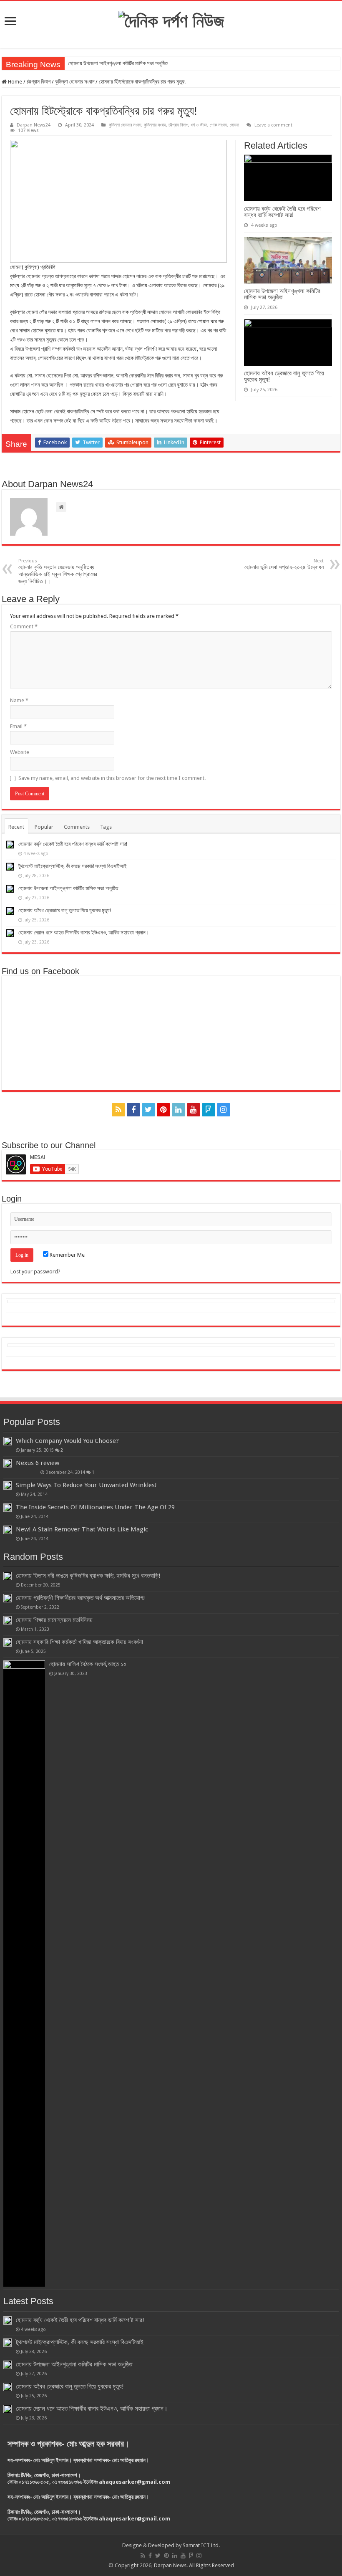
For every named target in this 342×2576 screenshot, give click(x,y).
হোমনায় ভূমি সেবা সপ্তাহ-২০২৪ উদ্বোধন (284, 564)
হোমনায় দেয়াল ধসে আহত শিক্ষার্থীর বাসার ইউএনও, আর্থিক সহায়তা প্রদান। (84, 932)
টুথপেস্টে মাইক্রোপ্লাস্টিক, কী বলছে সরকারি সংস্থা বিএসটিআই (73, 866)
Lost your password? (35, 1272)
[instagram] (224, 1110)
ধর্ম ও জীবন (199, 125)
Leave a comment (273, 125)
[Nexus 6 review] (8, 1463)
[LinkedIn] (179, 1110)
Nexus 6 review (38, 1463)
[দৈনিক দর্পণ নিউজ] (171, 20)
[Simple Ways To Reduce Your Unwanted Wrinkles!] (8, 1485)
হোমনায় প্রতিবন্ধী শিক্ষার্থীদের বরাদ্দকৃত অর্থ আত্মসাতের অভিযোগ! (80, 1598)
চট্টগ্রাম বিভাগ (39, 82)
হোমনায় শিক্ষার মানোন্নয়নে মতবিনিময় (54, 1620)
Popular (44, 827)
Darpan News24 (34, 125)
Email (18, 726)
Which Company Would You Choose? (67, 1441)
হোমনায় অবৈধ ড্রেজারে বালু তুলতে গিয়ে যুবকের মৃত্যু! (284, 376)
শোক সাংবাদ (219, 125)
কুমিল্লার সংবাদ (155, 125)
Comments (77, 827)
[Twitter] (148, 1110)
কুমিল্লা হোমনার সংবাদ (75, 82)
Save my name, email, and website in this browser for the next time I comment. (112, 778)
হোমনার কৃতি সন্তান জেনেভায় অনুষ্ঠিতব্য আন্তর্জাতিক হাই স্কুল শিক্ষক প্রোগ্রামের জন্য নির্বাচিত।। (58, 571)
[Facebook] (133, 1110)
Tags (106, 827)
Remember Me (67, 1255)
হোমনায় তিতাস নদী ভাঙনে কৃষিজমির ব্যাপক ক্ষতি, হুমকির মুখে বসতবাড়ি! (88, 1576)
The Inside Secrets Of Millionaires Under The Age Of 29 (95, 1507)
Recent (16, 827)
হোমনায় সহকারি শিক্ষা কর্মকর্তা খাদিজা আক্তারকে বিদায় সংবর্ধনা (79, 1642)
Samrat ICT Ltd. (201, 2545)
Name (19, 700)
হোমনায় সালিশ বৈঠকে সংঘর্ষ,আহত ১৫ (88, 1664)
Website (20, 752)
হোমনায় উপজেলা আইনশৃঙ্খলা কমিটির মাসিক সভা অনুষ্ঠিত (118, 63)
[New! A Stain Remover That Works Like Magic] (8, 1530)
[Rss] (118, 1110)
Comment (24, 626)
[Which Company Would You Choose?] (8, 1441)
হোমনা (234, 125)
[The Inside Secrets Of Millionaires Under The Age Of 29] (8, 1508)
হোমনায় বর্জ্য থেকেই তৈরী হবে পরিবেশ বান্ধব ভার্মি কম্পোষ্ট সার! (282, 212)
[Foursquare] (209, 1110)
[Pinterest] (163, 1110)
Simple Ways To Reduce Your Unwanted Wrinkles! (86, 1485)
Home (14, 82)
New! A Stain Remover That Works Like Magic (82, 1529)
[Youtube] (194, 1110)
